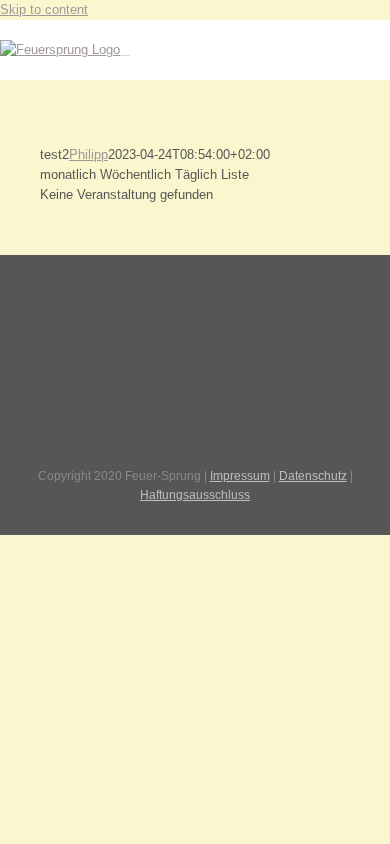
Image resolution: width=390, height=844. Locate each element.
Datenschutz (313, 476)
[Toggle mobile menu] (125, 49)
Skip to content (44, 9)
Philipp (88, 154)
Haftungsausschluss (195, 495)
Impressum (240, 476)
